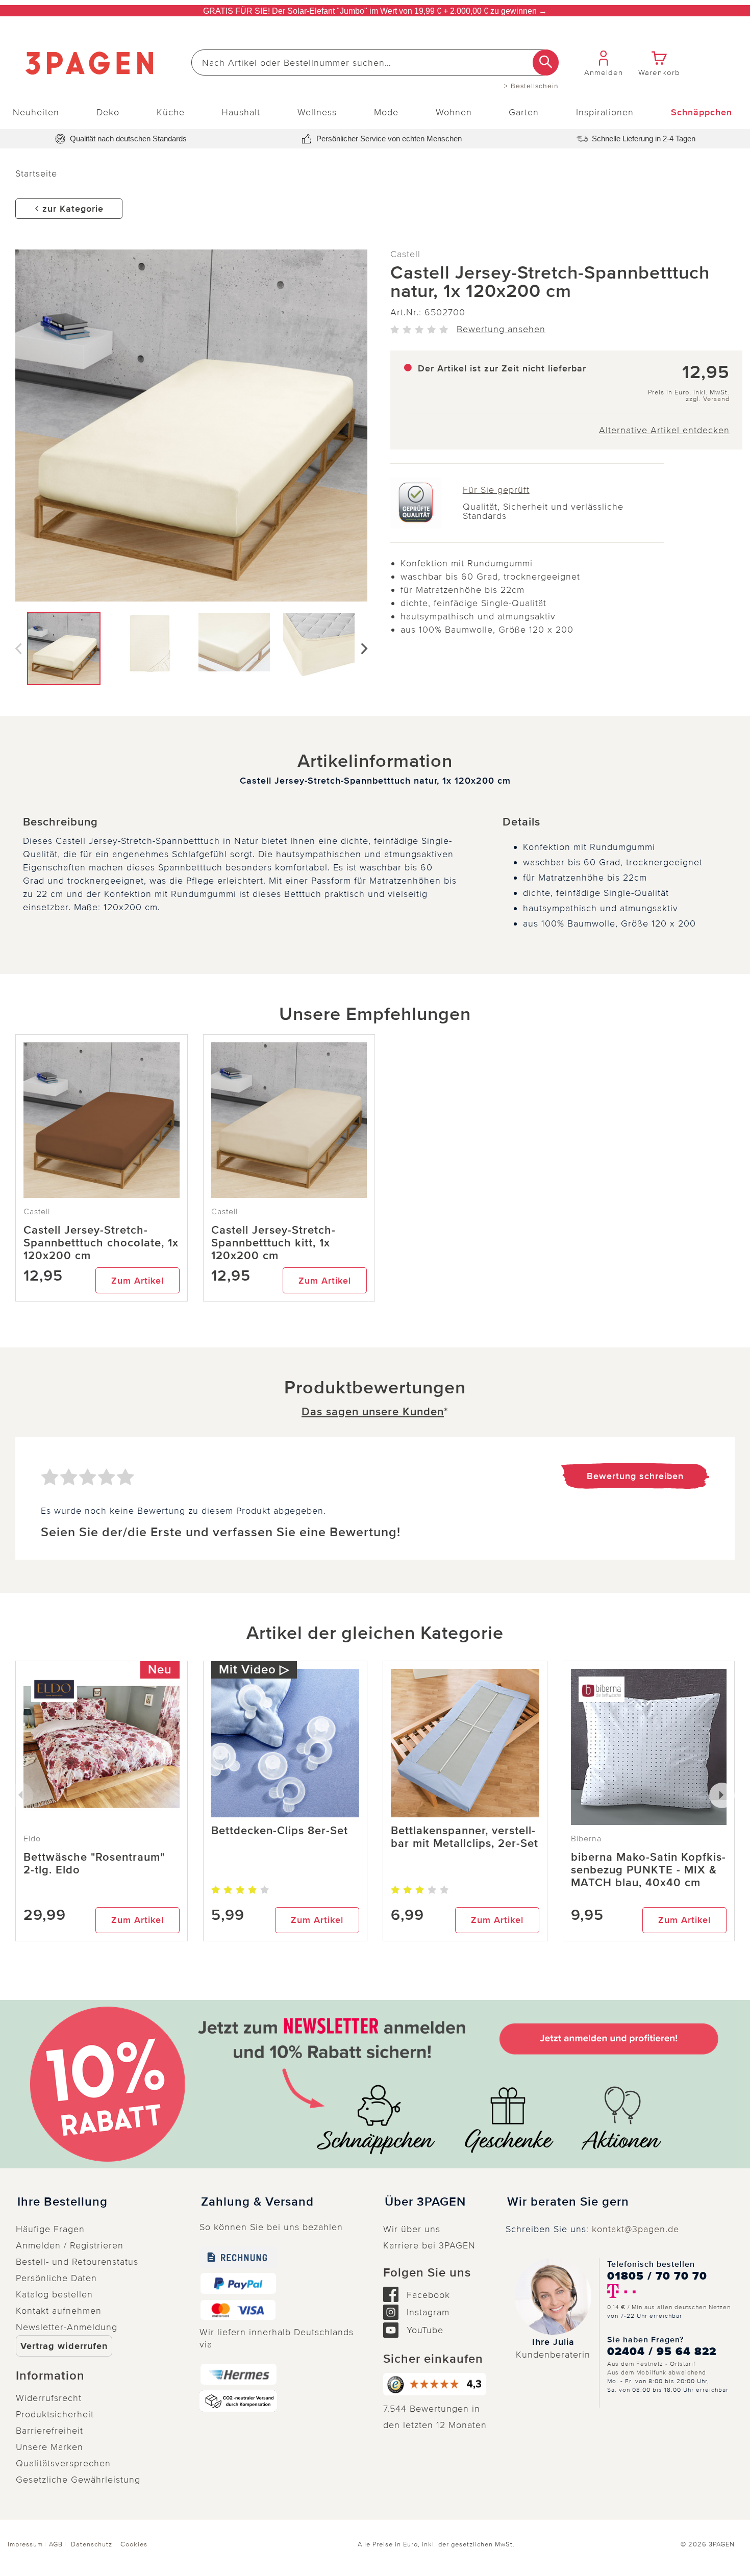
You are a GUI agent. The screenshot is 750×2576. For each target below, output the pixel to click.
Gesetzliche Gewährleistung (78, 2480)
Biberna (586, 1839)
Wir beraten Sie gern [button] (568, 2202)
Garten (524, 112)
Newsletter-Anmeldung (67, 2327)
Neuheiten (36, 112)
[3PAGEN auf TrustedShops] (436, 2384)
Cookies (134, 2544)
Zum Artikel (137, 1281)
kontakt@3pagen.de (635, 2229)
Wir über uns (412, 2229)
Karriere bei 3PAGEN (429, 2245)
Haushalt (241, 112)
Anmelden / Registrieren (70, 2245)
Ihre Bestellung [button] (62, 2202)
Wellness (317, 112)
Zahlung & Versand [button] (257, 2202)
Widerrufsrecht (49, 2398)
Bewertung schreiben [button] (635, 1476)
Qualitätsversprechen (63, 2463)
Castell (405, 254)
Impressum (25, 2544)
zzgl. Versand (708, 399)
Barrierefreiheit (49, 2431)
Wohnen (454, 112)
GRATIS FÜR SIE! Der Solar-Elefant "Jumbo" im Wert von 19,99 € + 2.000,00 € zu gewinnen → (375, 11)
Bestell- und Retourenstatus (77, 2262)
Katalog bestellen (54, 2294)
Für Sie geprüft (496, 490)
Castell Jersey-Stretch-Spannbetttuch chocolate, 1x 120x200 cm (101, 1243)
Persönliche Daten (56, 2278)
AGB (56, 2544)
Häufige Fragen (50, 2229)
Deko (108, 112)
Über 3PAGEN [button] (425, 2202)
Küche (171, 112)
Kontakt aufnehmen (59, 2311)
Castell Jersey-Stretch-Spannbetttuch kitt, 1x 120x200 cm (273, 1243)
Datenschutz (92, 2544)
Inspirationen (605, 112)
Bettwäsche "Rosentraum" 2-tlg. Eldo (94, 1864)
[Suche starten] (546, 62)
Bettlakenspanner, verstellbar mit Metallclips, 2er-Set (465, 1837)
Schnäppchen (702, 112)
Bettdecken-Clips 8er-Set (280, 1831)
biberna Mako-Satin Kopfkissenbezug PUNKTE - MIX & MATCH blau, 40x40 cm (648, 1870)
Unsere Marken (49, 2447)
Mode (386, 112)
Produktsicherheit (55, 2414)
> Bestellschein (531, 86)
